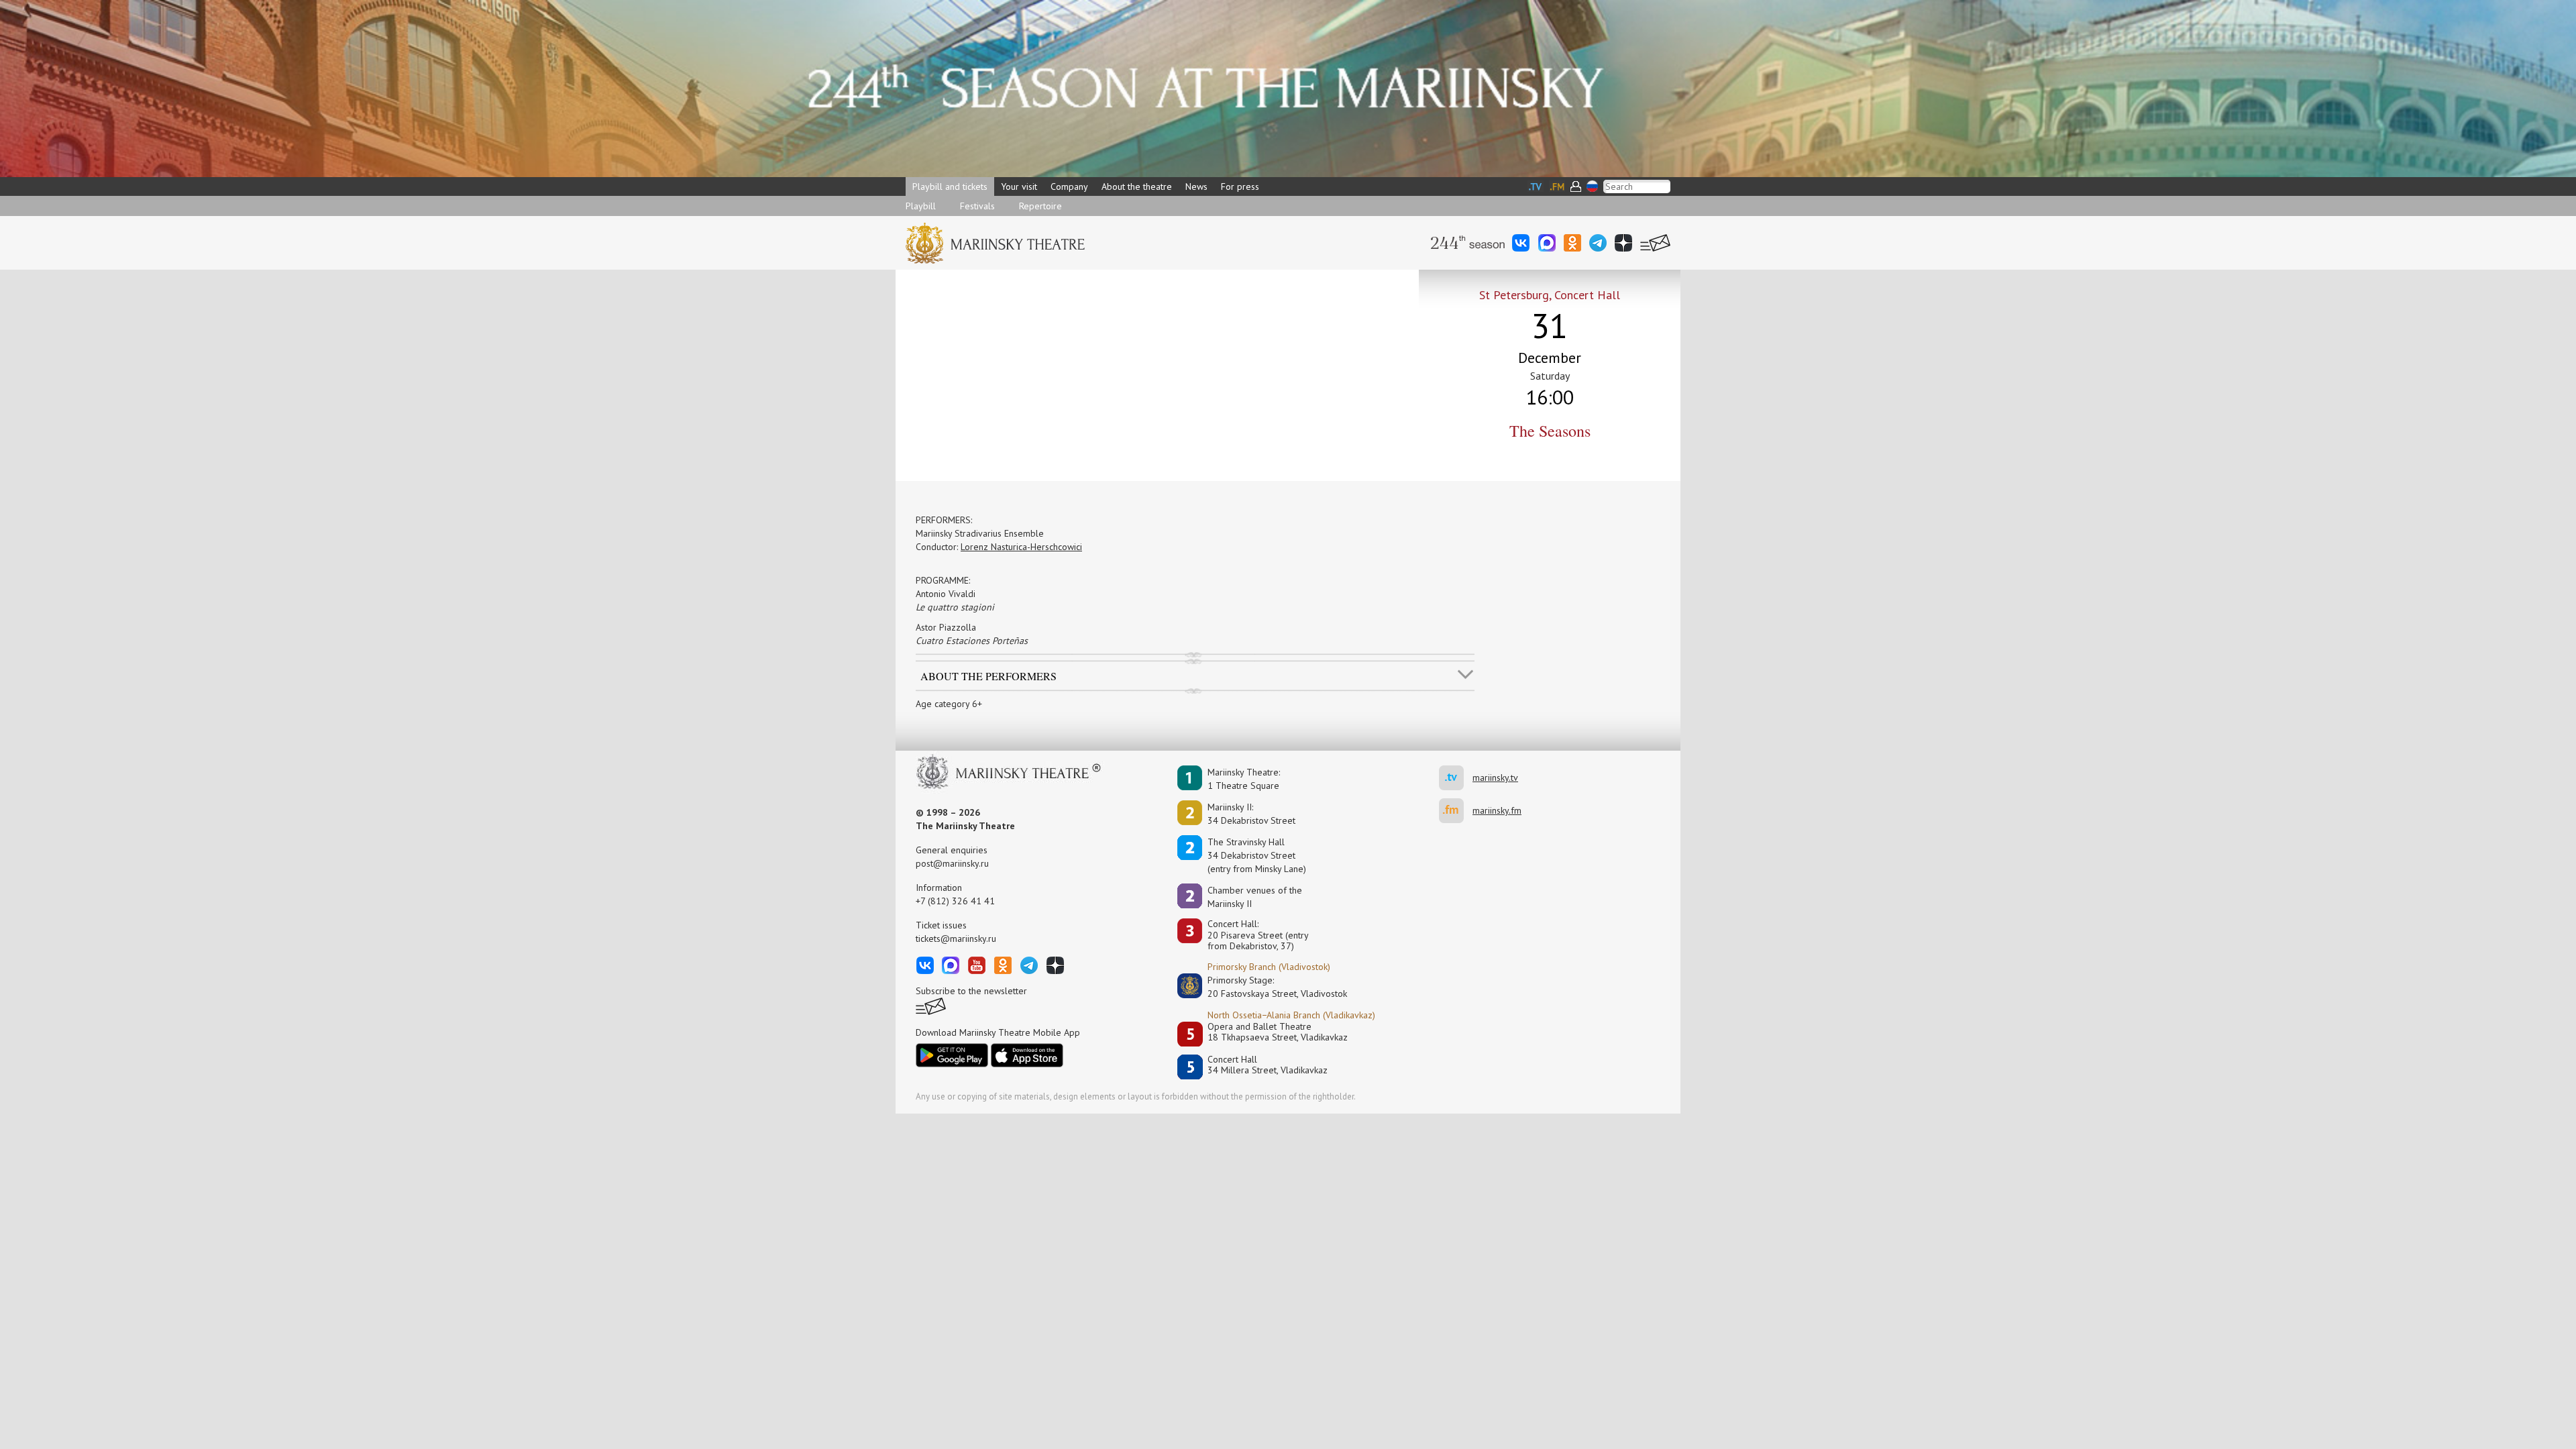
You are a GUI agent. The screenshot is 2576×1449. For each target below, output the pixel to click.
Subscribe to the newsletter (971, 991)
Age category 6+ (949, 704)
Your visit (1019, 186)
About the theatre (1137, 186)
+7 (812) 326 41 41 (955, 901)
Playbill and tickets (950, 186)
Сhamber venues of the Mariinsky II (1255, 897)
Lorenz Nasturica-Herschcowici (1021, 547)
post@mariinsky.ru (952, 863)
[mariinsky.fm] (1456, 811)
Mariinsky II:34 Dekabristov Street (1251, 814)
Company (1069, 186)
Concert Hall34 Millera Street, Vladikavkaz (1268, 1065)
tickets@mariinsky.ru (956, 938)
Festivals (977, 206)
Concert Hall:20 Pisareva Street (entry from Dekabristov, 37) (1258, 935)
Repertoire (1040, 206)
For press (1240, 186)
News (1196, 186)
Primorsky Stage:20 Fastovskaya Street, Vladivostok (1268, 987)
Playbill (921, 206)
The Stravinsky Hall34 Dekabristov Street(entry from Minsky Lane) (1257, 855)
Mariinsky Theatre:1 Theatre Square (1244, 779)
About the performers (988, 676)
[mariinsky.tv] (1456, 778)
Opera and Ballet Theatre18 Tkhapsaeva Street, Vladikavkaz (1278, 1032)
